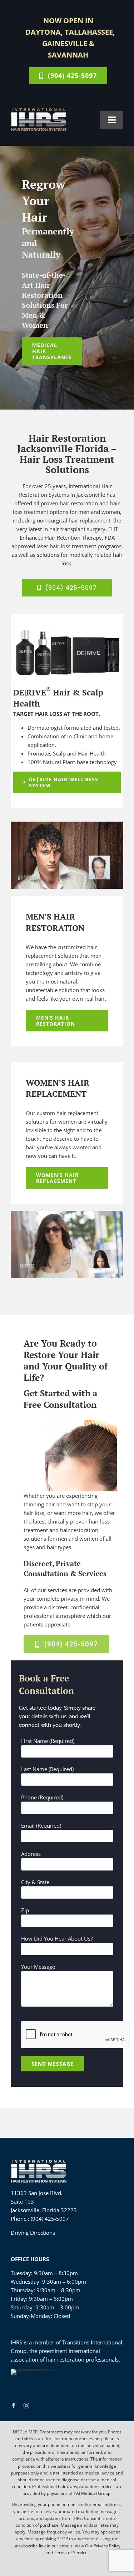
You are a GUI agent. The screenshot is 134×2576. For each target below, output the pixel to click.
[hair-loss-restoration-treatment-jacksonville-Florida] (39, 110)
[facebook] (14, 2406)
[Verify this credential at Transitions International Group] (38, 2382)
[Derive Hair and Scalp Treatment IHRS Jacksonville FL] (67, 630)
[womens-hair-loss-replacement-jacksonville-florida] (67, 1213)
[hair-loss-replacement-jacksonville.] (67, 824)
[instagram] (26, 2406)
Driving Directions (33, 2233)
